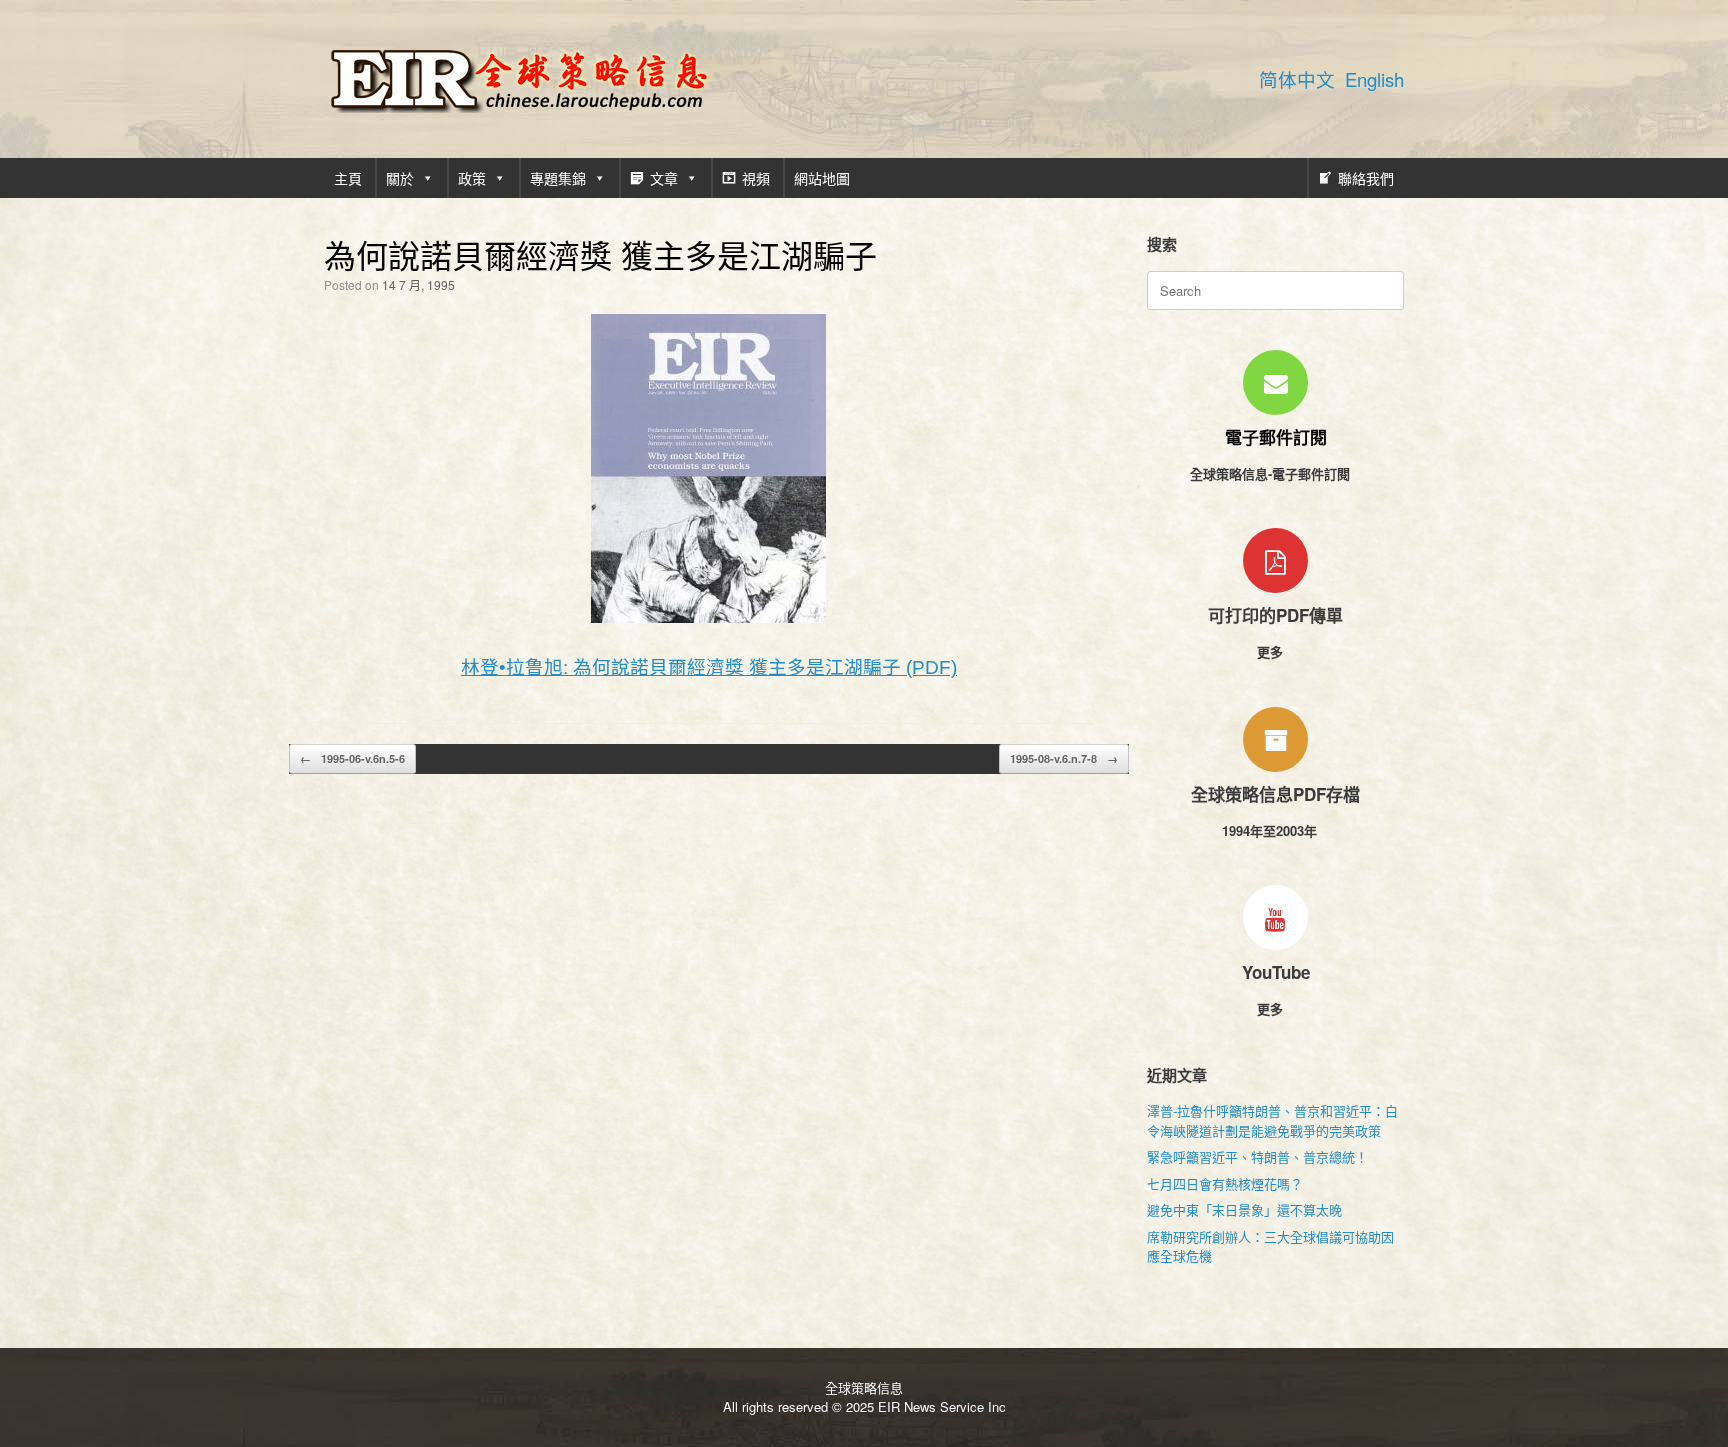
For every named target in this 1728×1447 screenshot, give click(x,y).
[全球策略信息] (519, 79)
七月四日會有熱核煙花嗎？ (1225, 1183)
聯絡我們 (1366, 178)
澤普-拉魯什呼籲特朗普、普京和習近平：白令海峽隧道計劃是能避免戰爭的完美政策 (1272, 1120)
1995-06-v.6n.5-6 (352, 758)
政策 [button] (472, 178)
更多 (1272, 651)
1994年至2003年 (1271, 830)
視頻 (756, 178)
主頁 (348, 178)
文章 (664, 178)
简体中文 (1297, 79)
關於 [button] (400, 178)
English (1374, 79)
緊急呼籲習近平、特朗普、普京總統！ (1257, 1156)
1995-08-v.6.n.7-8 (1064, 758)
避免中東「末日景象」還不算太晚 (1244, 1209)
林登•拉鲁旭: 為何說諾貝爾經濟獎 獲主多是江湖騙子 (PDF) (709, 667)
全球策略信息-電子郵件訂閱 (1272, 473)
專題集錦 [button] (558, 178)
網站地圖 (822, 178)
